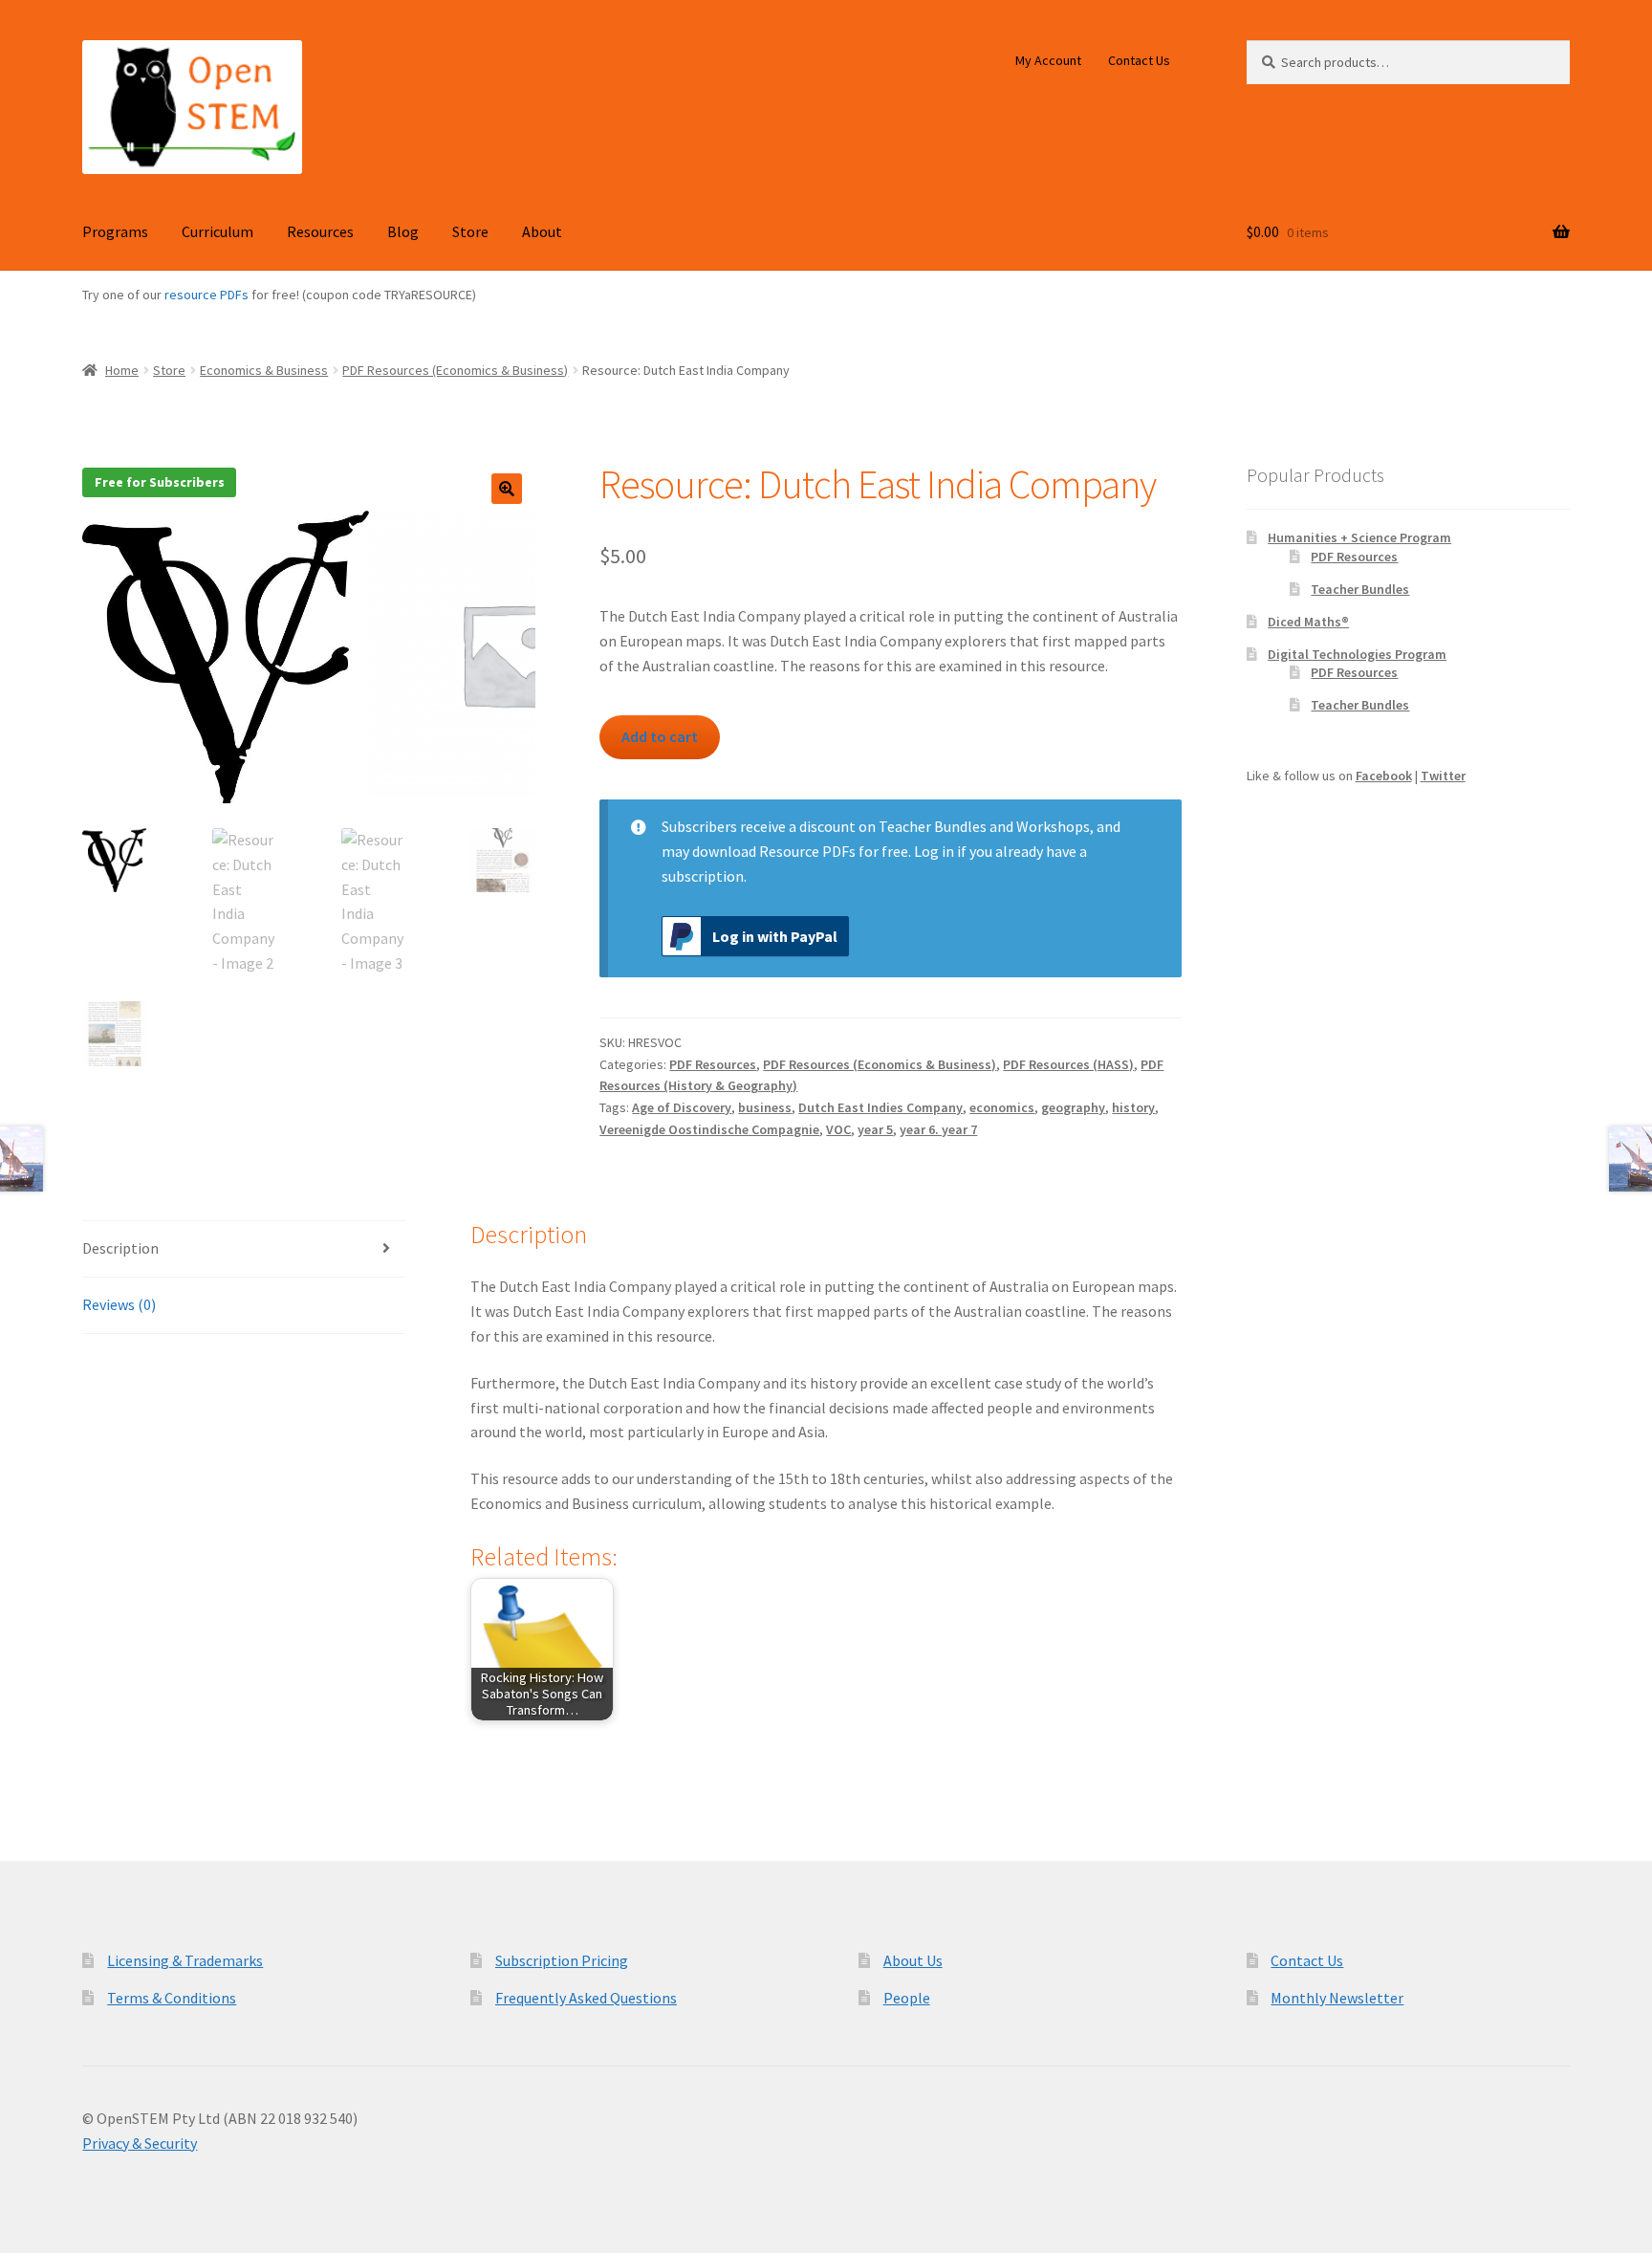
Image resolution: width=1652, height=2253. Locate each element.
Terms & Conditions (172, 1998)
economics (1002, 1107)
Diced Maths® (1308, 622)
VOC (838, 1129)
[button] (507, 489)
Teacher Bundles (1360, 589)
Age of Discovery (682, 1107)
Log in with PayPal (775, 936)
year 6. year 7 (938, 1129)
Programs (115, 231)
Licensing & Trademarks (185, 1960)
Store (470, 231)
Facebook (1384, 776)
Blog (403, 231)
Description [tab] (120, 1248)
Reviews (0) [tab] (119, 1304)
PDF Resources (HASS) (1068, 1064)
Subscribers (699, 826)
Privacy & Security (140, 2143)
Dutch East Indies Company (880, 1107)
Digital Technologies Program (1357, 654)
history (1133, 1107)
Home (122, 370)
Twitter (1443, 776)
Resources (320, 231)
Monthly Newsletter (1337, 1998)
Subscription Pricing (562, 1960)
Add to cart (660, 736)
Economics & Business (264, 370)
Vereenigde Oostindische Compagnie (709, 1129)
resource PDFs (206, 295)
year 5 (875, 1129)
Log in (934, 851)
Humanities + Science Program (1359, 537)
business (765, 1107)
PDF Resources (713, 1064)
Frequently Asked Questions (586, 1998)
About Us (913, 1960)
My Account (1048, 60)
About (542, 231)
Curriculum (217, 231)
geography (1073, 1107)
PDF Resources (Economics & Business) (455, 370)
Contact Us (1139, 60)
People (907, 1998)
